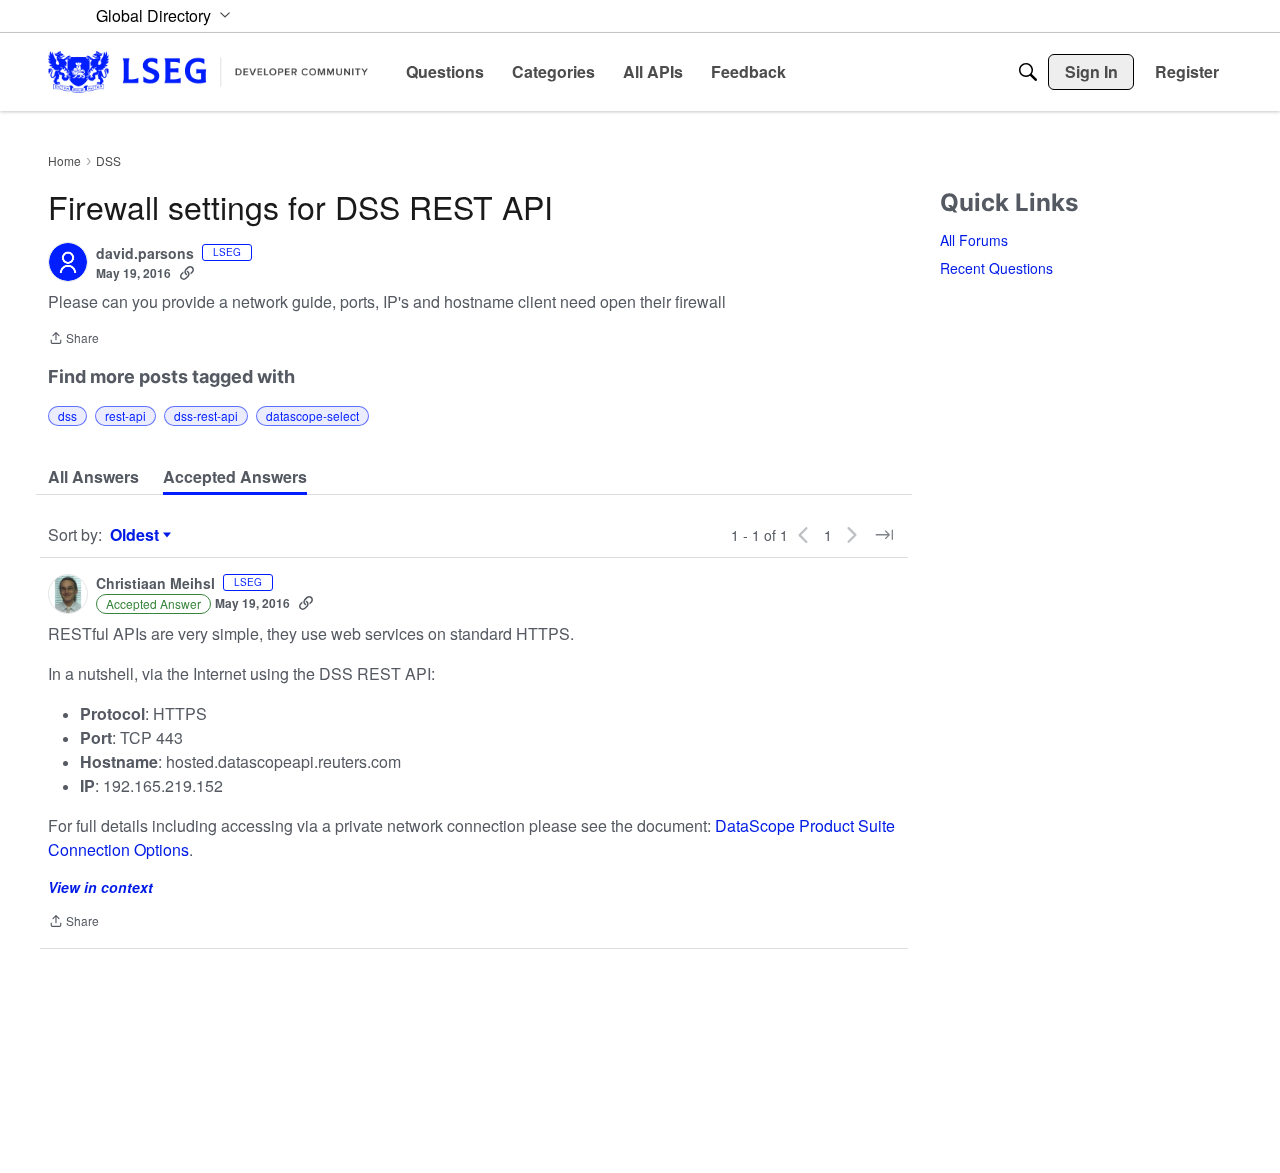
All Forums (974, 240)
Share (73, 339)
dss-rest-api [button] (206, 415)
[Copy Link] (187, 273)
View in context (100, 887)
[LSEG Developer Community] (208, 71)
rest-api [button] (125, 415)
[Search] (1028, 72)
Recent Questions (996, 268)
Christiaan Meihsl (155, 584)
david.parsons (145, 254)
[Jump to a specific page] (884, 535)
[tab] (93, 477)
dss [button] (67, 415)
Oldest (137, 535)
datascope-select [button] (312, 415)
